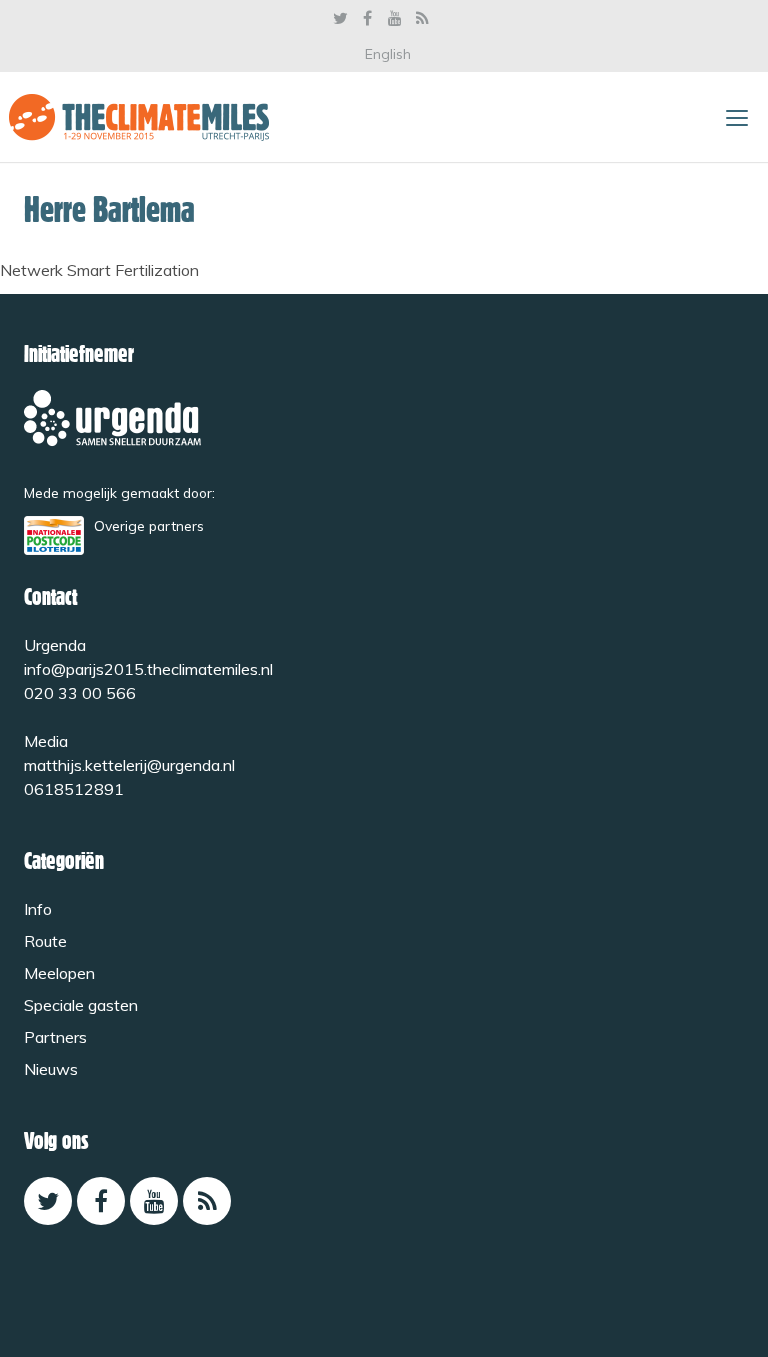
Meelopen (59, 973)
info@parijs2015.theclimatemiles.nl (148, 669)
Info (38, 909)
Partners (55, 1037)
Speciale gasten (81, 1005)
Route (45, 941)
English (388, 54)
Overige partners (149, 525)
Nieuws (51, 1069)
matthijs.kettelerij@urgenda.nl (129, 765)
